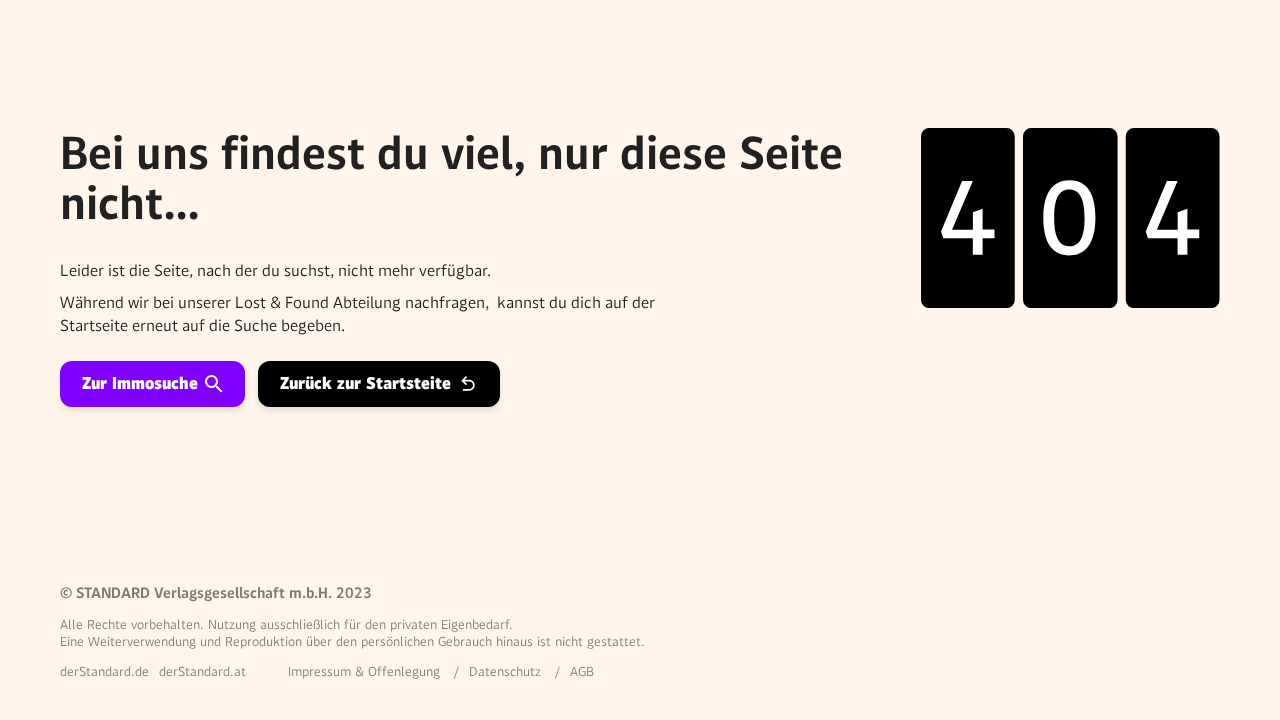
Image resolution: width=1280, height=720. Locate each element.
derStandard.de (104, 671)
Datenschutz (505, 671)
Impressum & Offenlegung (364, 671)
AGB (582, 671)
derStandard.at (202, 671)
